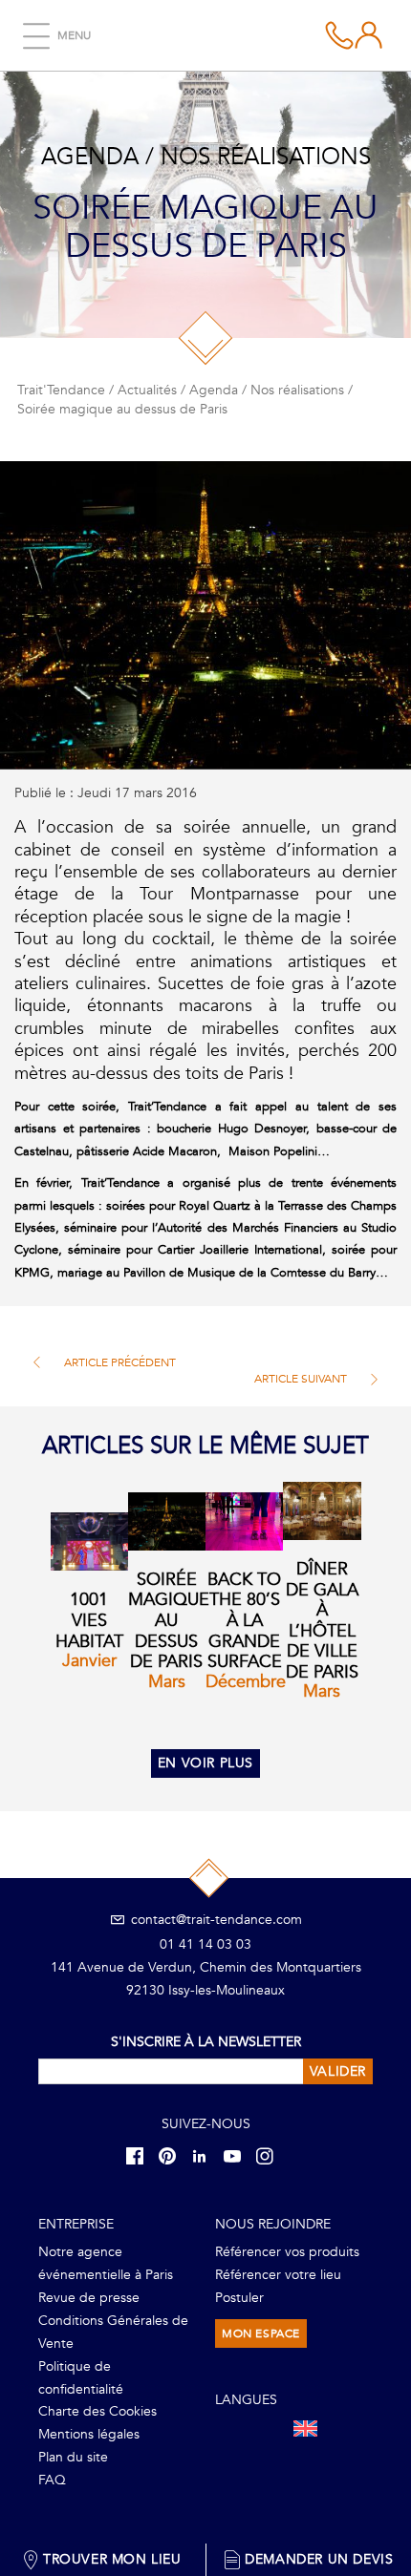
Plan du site (73, 2457)
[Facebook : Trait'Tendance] (141, 2155)
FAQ (52, 2480)
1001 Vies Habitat (89, 1620)
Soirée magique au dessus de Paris (169, 1621)
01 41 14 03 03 (205, 1944)
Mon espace (261, 2333)
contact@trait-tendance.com (215, 1920)
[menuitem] (305, 2428)
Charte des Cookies (97, 2411)
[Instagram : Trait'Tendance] (270, 2155)
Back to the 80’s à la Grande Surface (245, 1621)
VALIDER (338, 2071)
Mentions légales (89, 2434)
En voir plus (205, 1763)
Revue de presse (89, 2298)
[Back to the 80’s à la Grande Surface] (244, 1521)
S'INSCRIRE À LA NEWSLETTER (206, 2042)
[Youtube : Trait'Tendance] (238, 2155)
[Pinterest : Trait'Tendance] (173, 2155)
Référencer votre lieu (278, 2275)
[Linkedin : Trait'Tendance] (205, 2155)
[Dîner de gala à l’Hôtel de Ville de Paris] (322, 1511)
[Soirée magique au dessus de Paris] (167, 1521)
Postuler (239, 2298)
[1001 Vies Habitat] (89, 1541)
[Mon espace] (339, 35)
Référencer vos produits (287, 2252)
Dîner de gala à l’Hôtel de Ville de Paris (322, 1621)
